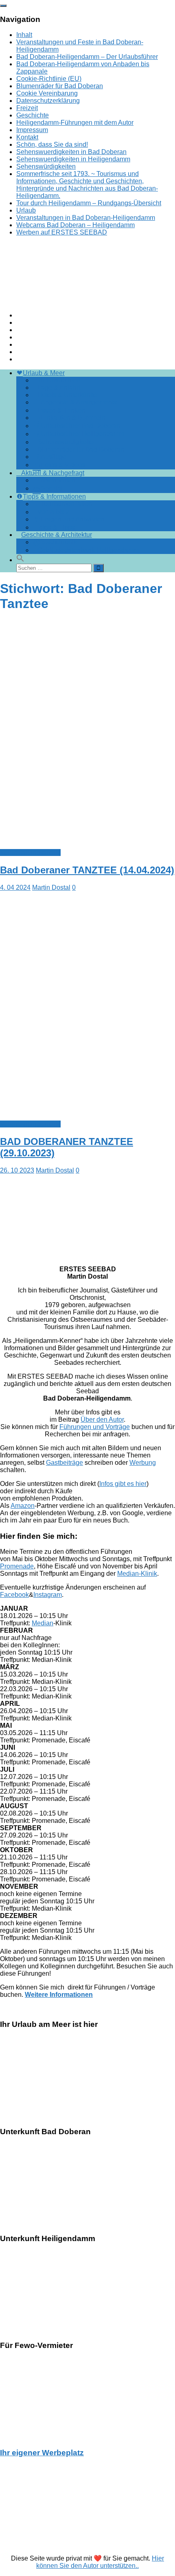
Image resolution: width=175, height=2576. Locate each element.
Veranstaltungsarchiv (30, 853)
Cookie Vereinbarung (47, 93)
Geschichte (33, 115)
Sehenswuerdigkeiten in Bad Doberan (71, 152)
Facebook (14, 1595)
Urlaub (26, 210)
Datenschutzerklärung (48, 101)
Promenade (17, 1566)
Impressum (32, 130)
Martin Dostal (51, 887)
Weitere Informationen (59, 1995)
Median (43, 1623)
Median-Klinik (137, 1574)
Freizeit (27, 108)
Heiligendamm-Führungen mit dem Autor (75, 123)
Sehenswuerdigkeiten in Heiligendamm (73, 159)
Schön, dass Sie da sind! (52, 144)
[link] (87, 1991)
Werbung (143, 1463)
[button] (20, 560)
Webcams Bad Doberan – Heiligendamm (75, 225)
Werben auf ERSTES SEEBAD (62, 232)
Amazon (23, 1506)
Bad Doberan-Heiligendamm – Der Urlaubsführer (87, 57)
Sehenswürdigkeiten (46, 166)
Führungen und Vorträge (95, 1427)
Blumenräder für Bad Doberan (60, 86)
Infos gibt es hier (123, 1484)
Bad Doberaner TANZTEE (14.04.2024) (87, 870)
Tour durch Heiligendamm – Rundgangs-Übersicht (89, 203)
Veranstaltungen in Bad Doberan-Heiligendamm (86, 218)
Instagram (48, 1595)
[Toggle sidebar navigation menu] (3, 6)
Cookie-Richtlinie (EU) (49, 79)
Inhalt (24, 35)
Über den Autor (102, 1419)
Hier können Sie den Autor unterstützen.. (100, 2562)
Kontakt (27, 137)
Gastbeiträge (65, 1463)
